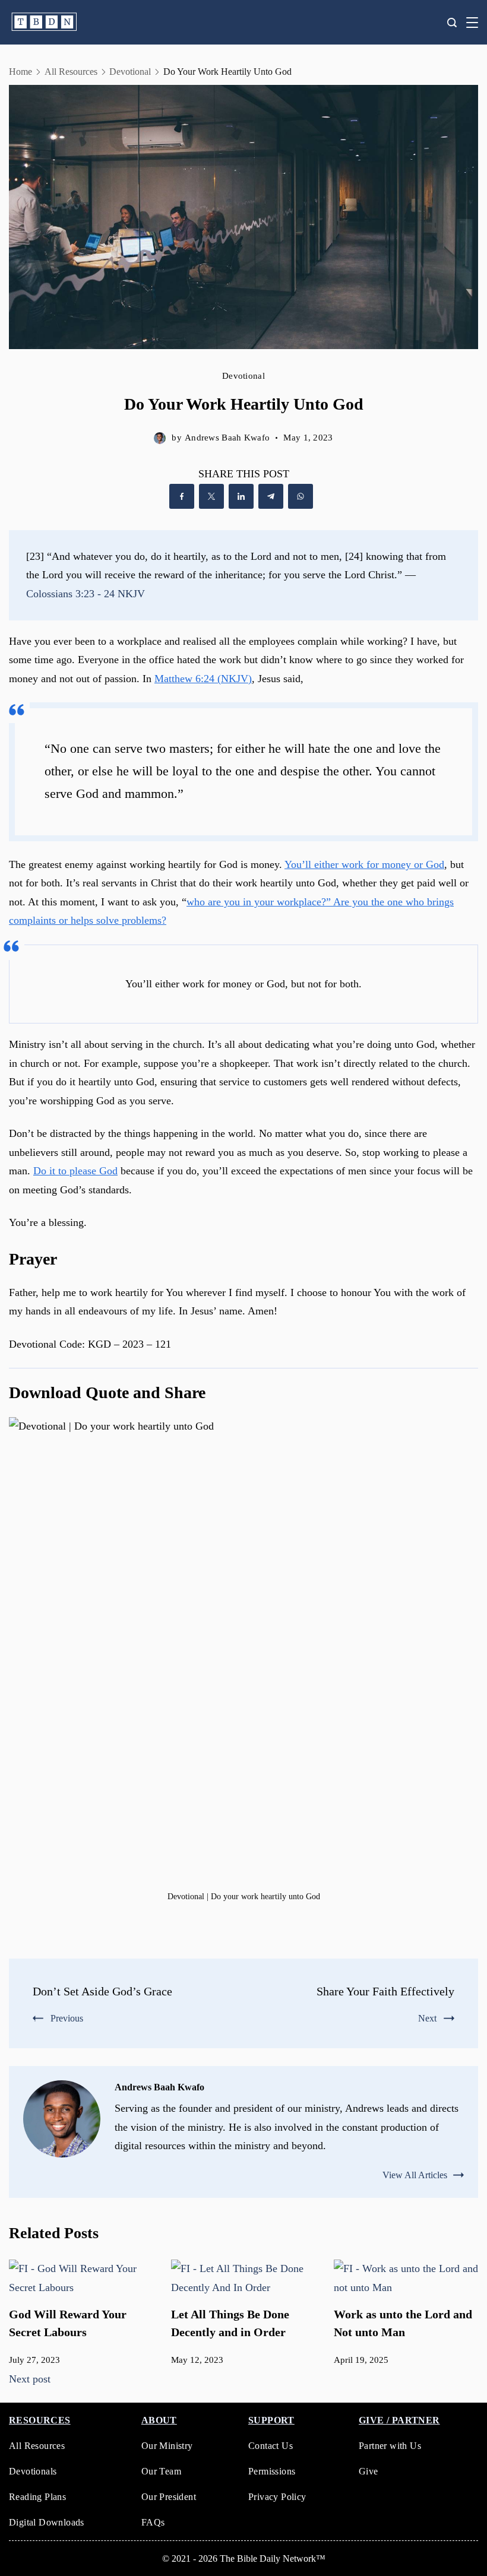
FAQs (153, 2522)
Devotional (243, 376)
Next (427, 2018)
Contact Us (271, 2446)
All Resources (37, 2446)
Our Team (161, 2471)
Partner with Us (390, 2446)
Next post (30, 2379)
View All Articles (415, 2175)
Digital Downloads (47, 2522)
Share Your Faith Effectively (385, 1991)
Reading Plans (37, 2497)
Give (369, 2471)
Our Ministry (167, 2446)
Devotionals (33, 2471)
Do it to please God (75, 1171)
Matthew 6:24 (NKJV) (203, 679)
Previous (67, 2018)
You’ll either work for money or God (364, 864)
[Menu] (472, 23)
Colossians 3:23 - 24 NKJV (86, 594)
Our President (169, 2497)
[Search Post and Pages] (452, 23)
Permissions (272, 2471)
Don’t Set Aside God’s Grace (102, 1991)
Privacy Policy (277, 2497)
